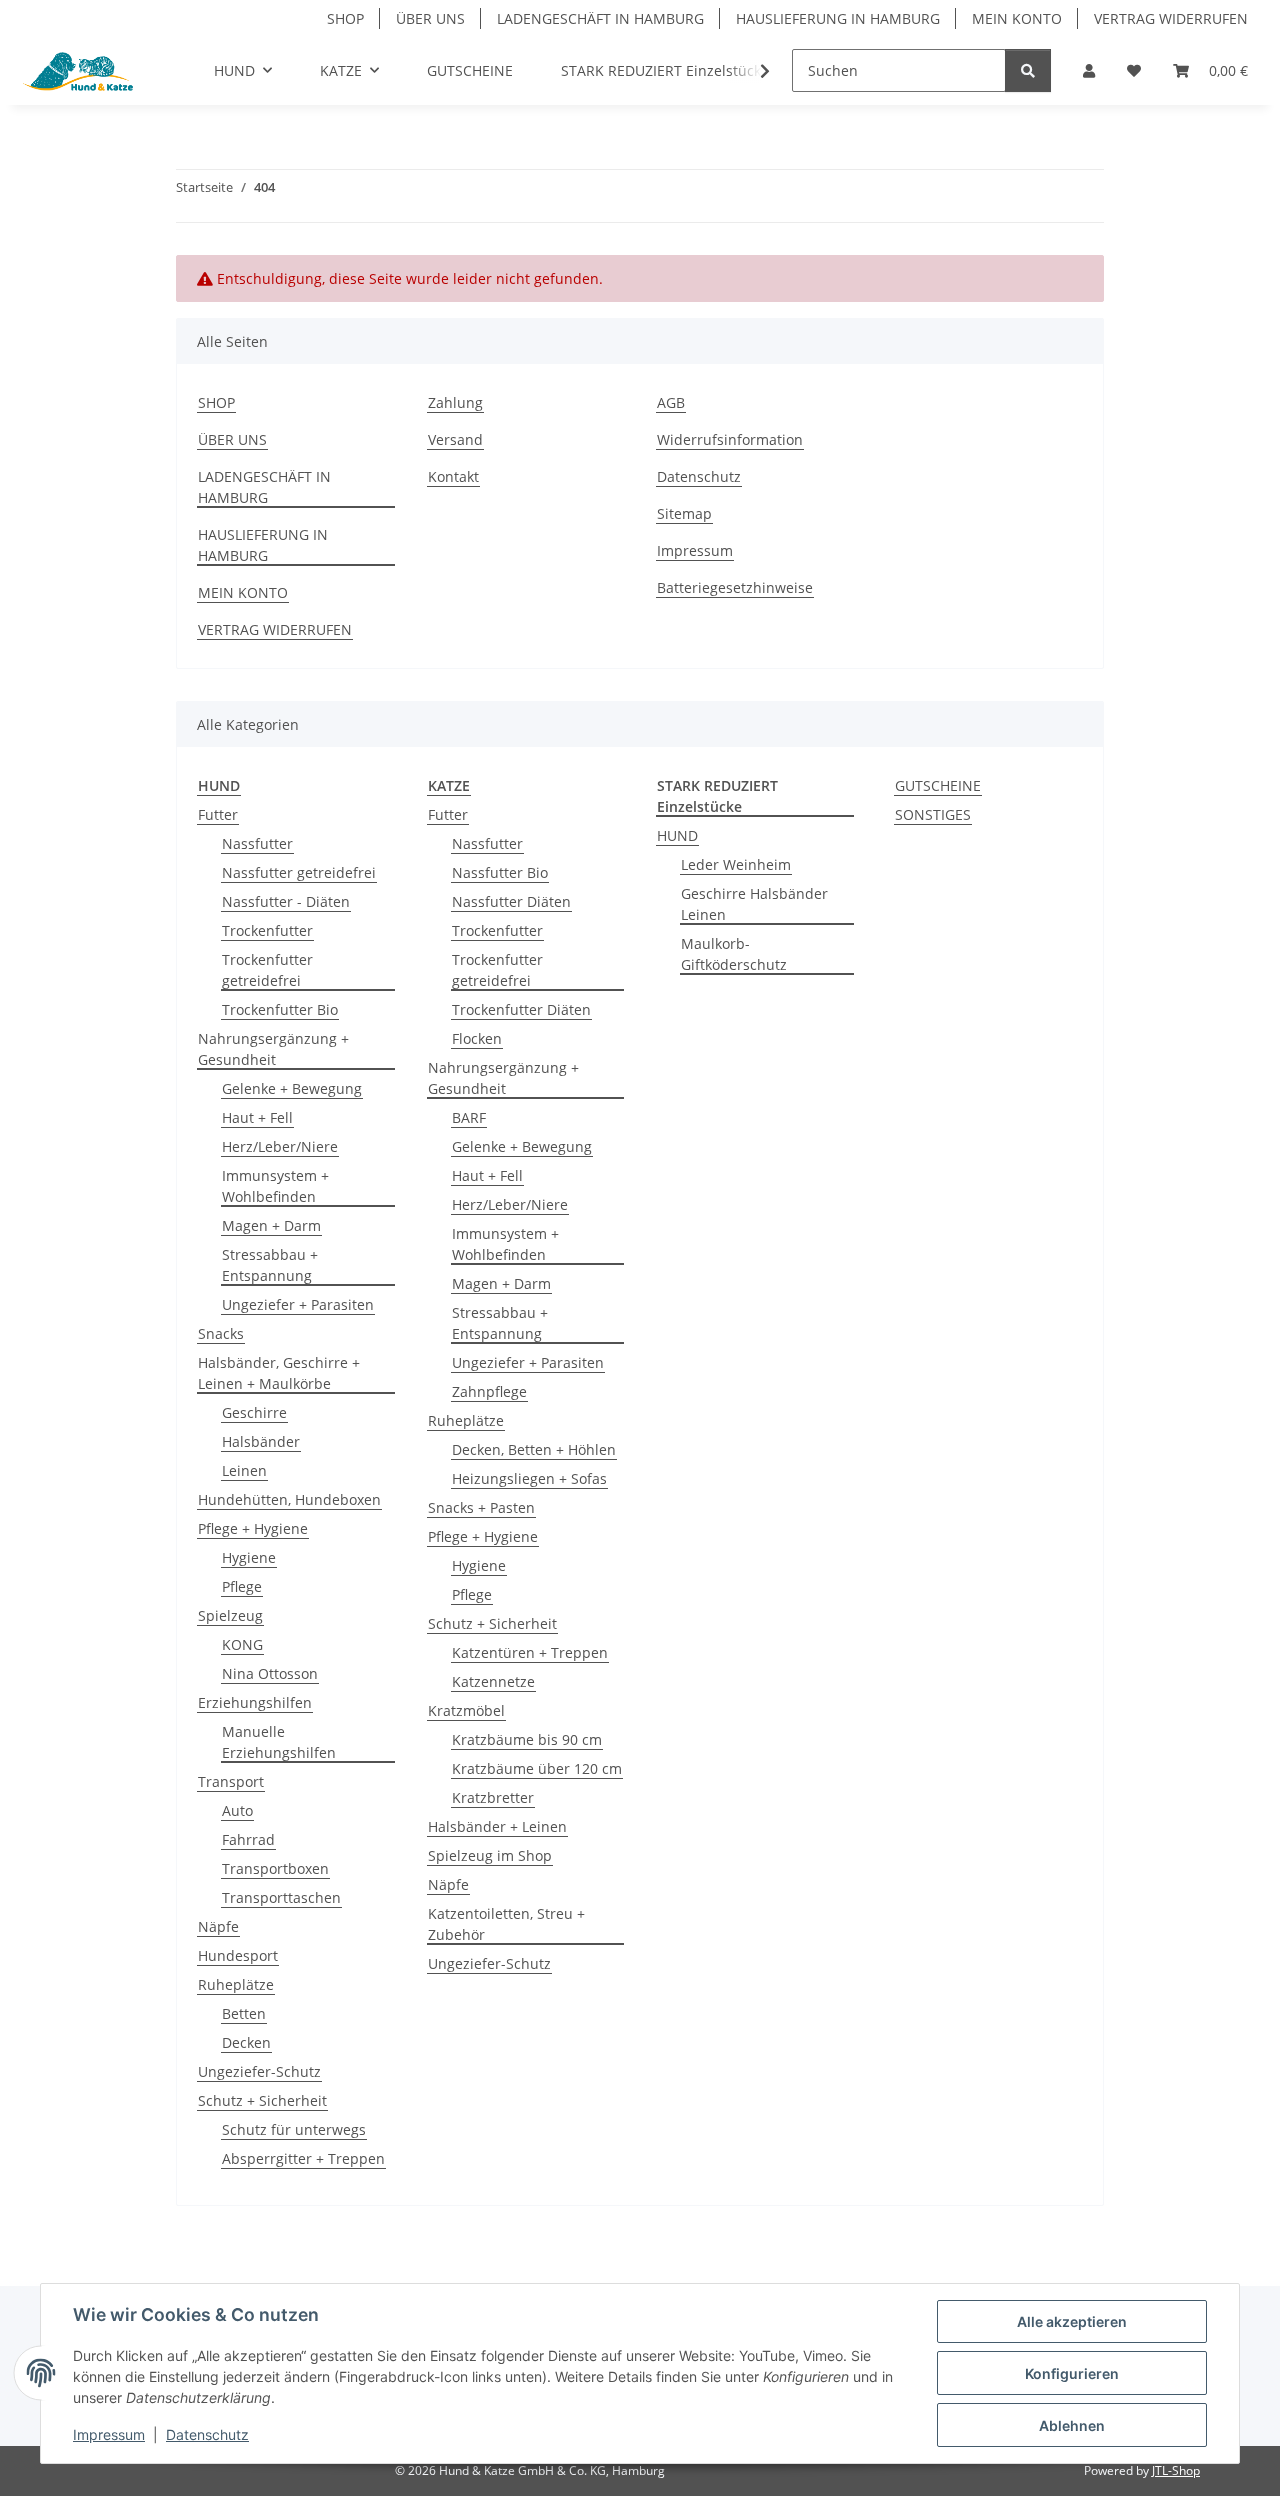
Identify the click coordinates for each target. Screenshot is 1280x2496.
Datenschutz (207, 2434)
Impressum (109, 2434)
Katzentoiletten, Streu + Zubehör (506, 1924)
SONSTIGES (933, 814)
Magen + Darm (271, 1225)
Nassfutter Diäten (511, 901)
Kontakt (453, 476)
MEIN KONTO (1017, 18)
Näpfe (218, 1926)
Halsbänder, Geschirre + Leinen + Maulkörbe (279, 1373)
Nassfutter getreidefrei (299, 872)
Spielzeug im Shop (490, 1855)
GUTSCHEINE (938, 785)
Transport (231, 1781)
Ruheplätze (236, 1984)
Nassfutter (257, 843)
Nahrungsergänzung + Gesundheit (273, 1049)
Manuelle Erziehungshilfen (279, 1742)
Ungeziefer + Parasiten (298, 1304)
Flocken (477, 1038)
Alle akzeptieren (1072, 2321)
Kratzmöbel (466, 1710)
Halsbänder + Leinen (497, 1826)
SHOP (345, 18)
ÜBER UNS (430, 18)
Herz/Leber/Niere (280, 1146)
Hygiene (249, 1557)
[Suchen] (1028, 70)
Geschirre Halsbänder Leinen (754, 904)
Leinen (244, 1470)
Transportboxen (275, 1868)
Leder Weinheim (736, 864)
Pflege (242, 1586)
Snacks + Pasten (481, 1507)
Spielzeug (230, 1615)
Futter (218, 814)
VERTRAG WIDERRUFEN (1171, 18)
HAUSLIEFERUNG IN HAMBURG (838, 18)
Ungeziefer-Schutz (259, 2071)
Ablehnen (1072, 2425)
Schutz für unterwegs (294, 2129)
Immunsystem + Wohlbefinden (275, 1186)
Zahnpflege (489, 1391)
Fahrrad (248, 1839)
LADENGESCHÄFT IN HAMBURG (600, 18)
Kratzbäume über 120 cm (537, 1768)
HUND (677, 835)
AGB (671, 402)
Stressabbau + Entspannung (270, 1265)
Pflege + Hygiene (253, 1528)
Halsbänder (261, 1441)
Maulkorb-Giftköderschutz (734, 954)
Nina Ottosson (270, 1673)
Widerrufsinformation (730, 439)
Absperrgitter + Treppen (303, 2158)
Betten (244, 2013)
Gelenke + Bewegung (292, 1088)
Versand (455, 439)
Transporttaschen (281, 1897)
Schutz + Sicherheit (262, 2100)
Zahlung (455, 402)
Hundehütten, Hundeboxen (289, 1499)
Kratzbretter (493, 1797)
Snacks (221, 1333)
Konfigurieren (1072, 2373)
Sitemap (684, 513)
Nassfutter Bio (500, 872)
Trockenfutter (267, 930)
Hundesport (238, 1955)
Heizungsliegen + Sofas (529, 1478)
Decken (246, 2042)
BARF (469, 1117)
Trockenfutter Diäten (521, 1009)
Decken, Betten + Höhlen (534, 1449)
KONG (242, 1644)
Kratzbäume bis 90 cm (527, 1739)
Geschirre (254, 1412)
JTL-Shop (1176, 2470)
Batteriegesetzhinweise (735, 587)
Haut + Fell (257, 1117)
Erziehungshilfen (255, 1702)
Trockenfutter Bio (280, 1009)
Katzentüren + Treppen (530, 1652)
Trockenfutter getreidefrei (267, 970)
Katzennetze (493, 1681)
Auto (237, 1810)
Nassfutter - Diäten (286, 901)
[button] (1089, 70)
